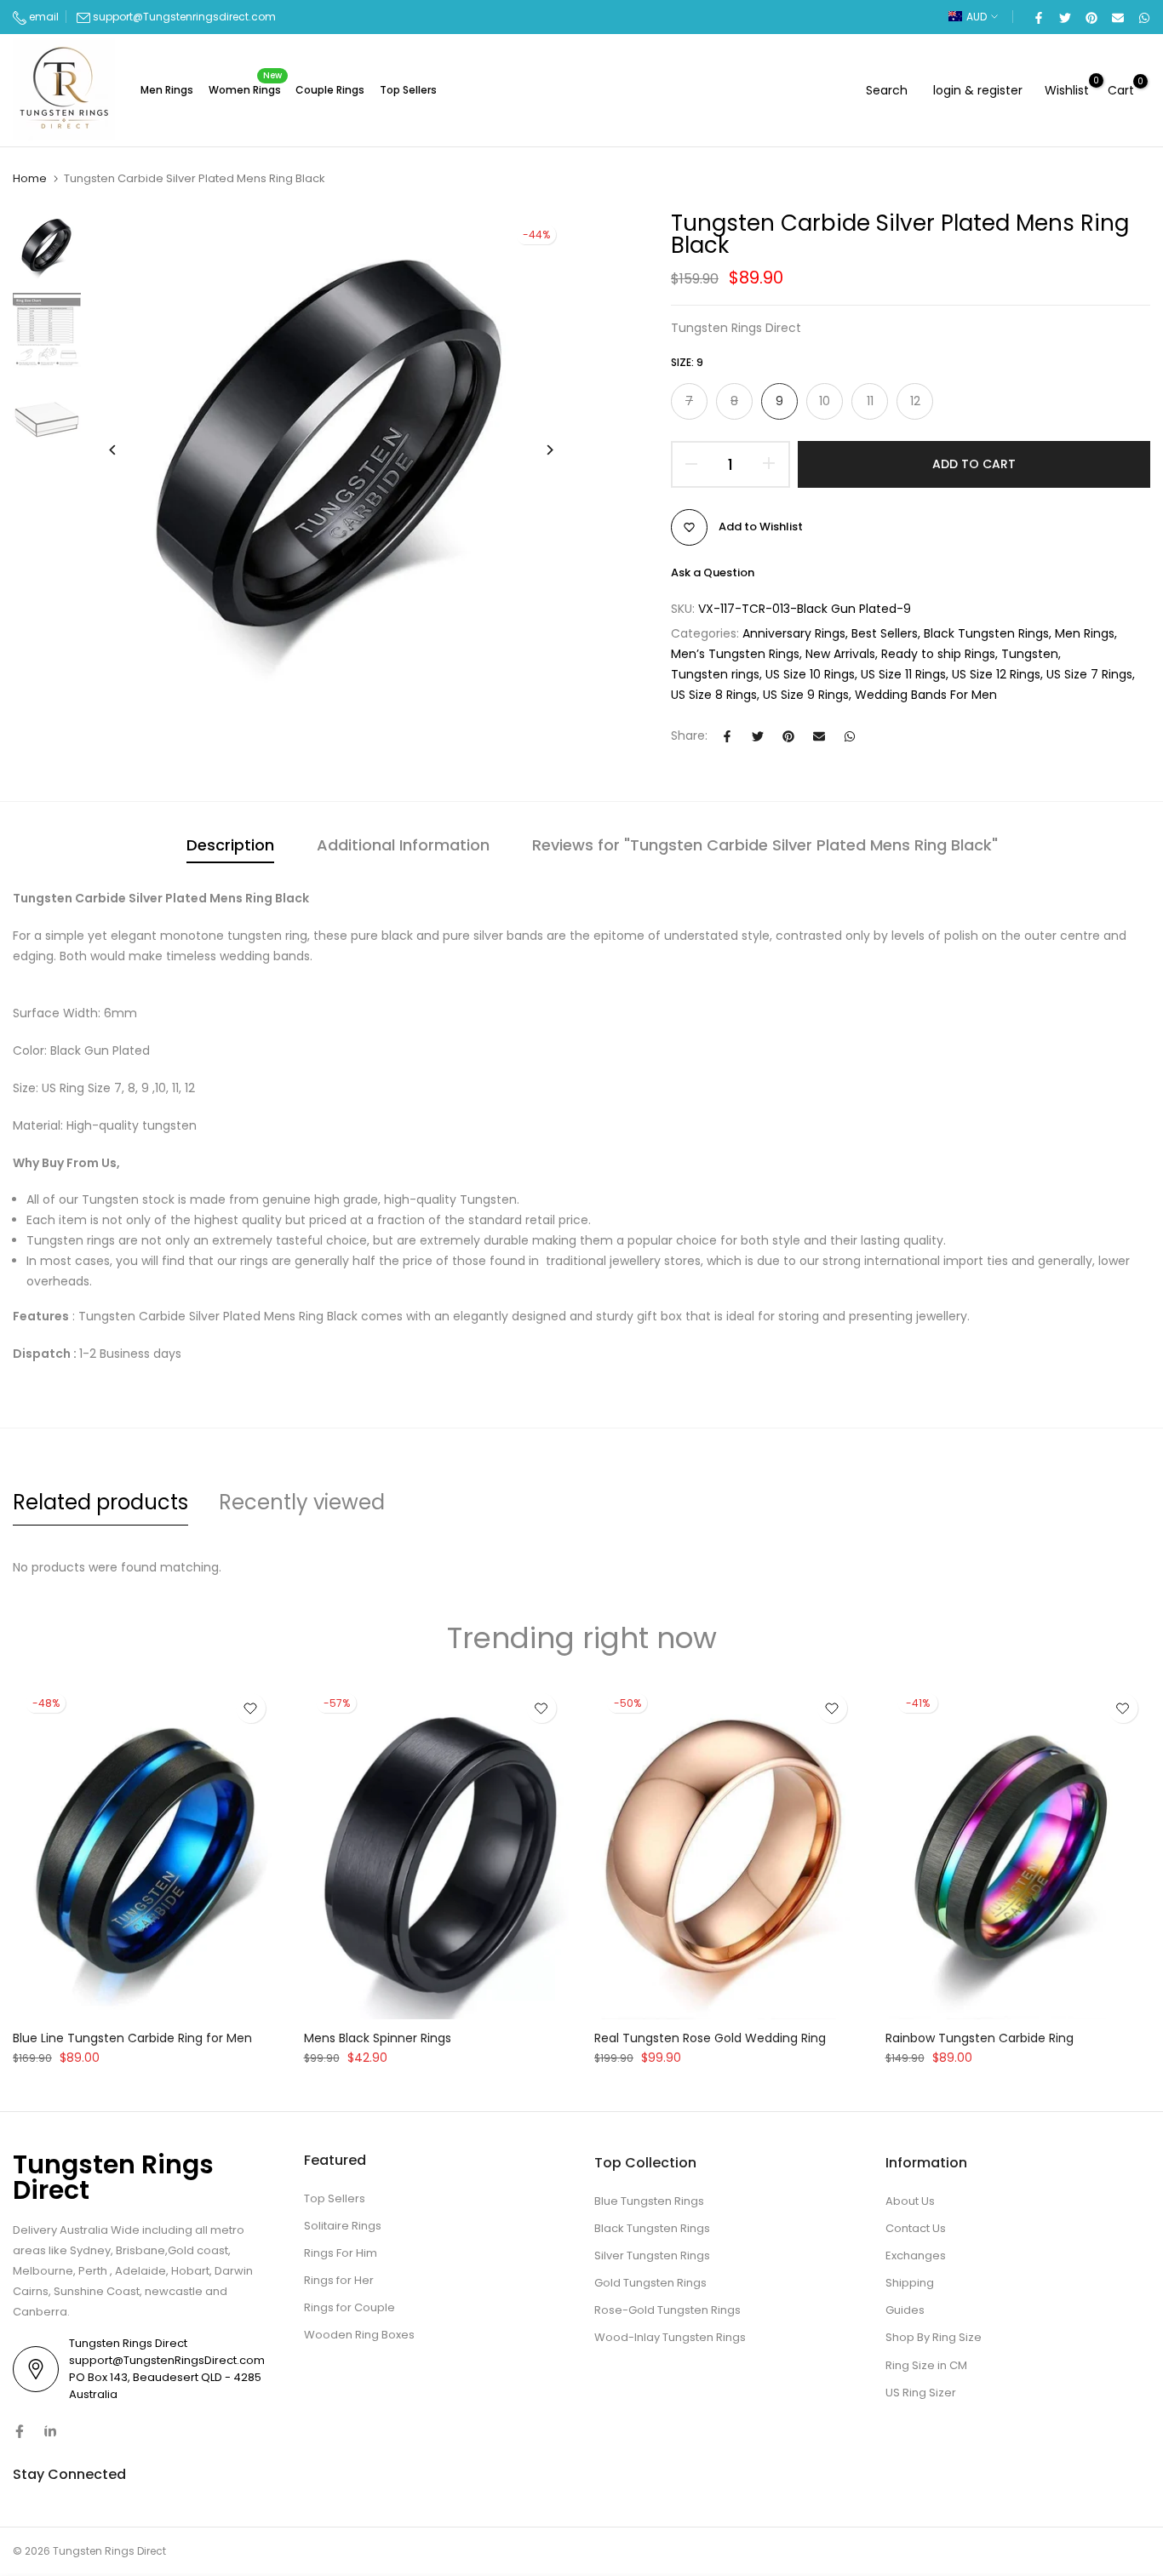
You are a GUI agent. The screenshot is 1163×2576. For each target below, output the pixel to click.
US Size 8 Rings (714, 695)
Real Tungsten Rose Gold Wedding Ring (710, 2038)
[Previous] (126, 450)
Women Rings (246, 89)
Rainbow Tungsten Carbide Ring (980, 2038)
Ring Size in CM (926, 2365)
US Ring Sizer (921, 2393)
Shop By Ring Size (934, 2337)
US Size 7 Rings (1089, 674)
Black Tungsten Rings (986, 633)
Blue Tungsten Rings (649, 2201)
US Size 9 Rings (806, 695)
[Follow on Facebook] (20, 2431)
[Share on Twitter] (1064, 17)
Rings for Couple (349, 2307)
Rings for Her (339, 2280)
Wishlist (1067, 90)
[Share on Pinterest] (1091, 17)
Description (230, 845)
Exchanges (916, 2255)
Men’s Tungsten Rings (735, 654)
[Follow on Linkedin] (50, 2431)
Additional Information (403, 845)
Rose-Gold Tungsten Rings (667, 2310)
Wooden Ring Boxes (359, 2335)
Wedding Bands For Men (926, 695)
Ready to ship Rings (938, 654)
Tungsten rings (715, 674)
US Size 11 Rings (903, 674)
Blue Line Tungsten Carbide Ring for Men (132, 2038)
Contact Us (916, 2228)
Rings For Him (341, 2253)
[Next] (537, 450)
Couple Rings (330, 90)
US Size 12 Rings (996, 674)
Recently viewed (302, 1502)
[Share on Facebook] (1038, 17)
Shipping (910, 2283)
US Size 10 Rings (810, 674)
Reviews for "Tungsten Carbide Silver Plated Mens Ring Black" (765, 845)
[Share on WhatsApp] (1143, 17)
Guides (905, 2310)
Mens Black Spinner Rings (378, 2038)
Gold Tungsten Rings (650, 2283)
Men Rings (167, 90)
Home (30, 179)
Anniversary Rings (794, 633)
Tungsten (1030, 654)
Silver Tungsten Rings (652, 2255)
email (43, 17)
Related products (100, 1502)
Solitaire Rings (343, 2226)
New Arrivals (840, 654)
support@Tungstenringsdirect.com (184, 17)
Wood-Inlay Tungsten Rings (670, 2337)
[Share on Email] (1117, 17)
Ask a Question (713, 572)
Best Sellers (885, 633)
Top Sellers (408, 90)
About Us (910, 2201)
